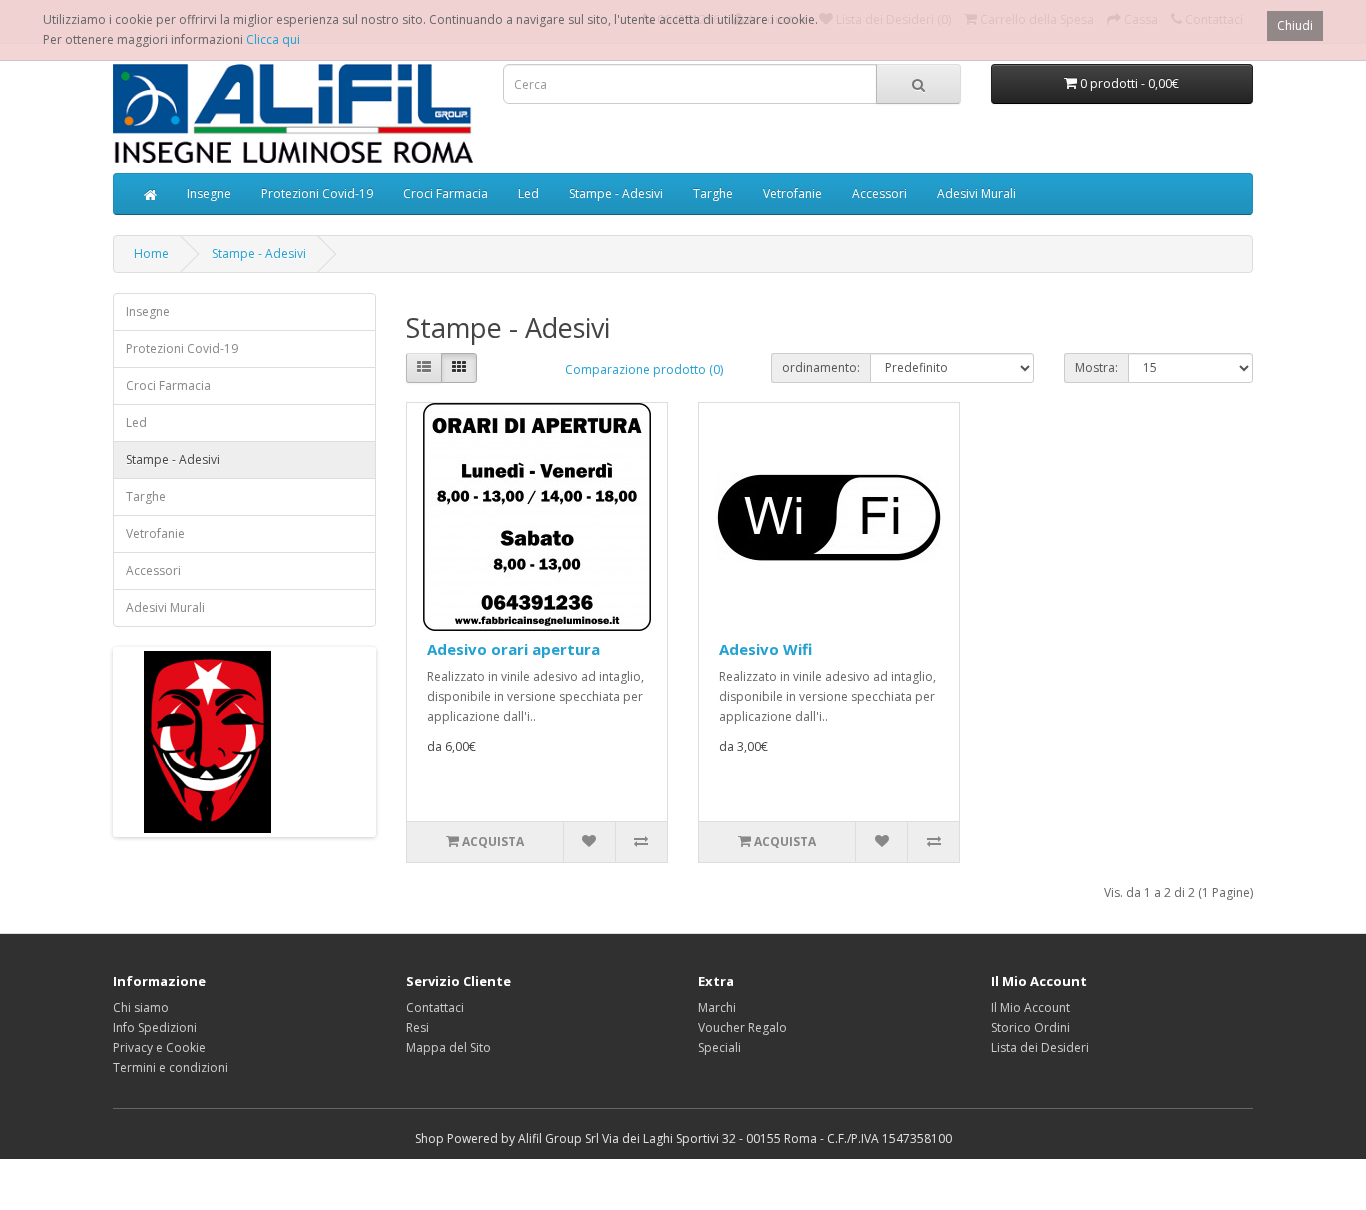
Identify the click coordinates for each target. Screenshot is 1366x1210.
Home (151, 253)
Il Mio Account (1030, 1007)
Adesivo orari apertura (513, 649)
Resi (417, 1027)
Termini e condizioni (170, 1067)
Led (528, 193)
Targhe (713, 193)
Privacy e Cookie (159, 1047)
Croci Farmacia (445, 193)
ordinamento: (821, 367)
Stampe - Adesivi (616, 193)
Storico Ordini (1030, 1027)
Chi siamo (141, 1007)
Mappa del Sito (448, 1047)
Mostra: (1096, 367)
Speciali (719, 1047)
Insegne (209, 193)
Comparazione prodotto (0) (644, 369)
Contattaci (435, 1007)
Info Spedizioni (155, 1027)
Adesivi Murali (976, 193)
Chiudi (1295, 25)
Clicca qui (273, 39)
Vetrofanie (792, 193)
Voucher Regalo (742, 1027)
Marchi (717, 1007)
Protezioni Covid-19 (317, 193)
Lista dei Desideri (1040, 1047)
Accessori (879, 193)
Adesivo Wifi (765, 649)
